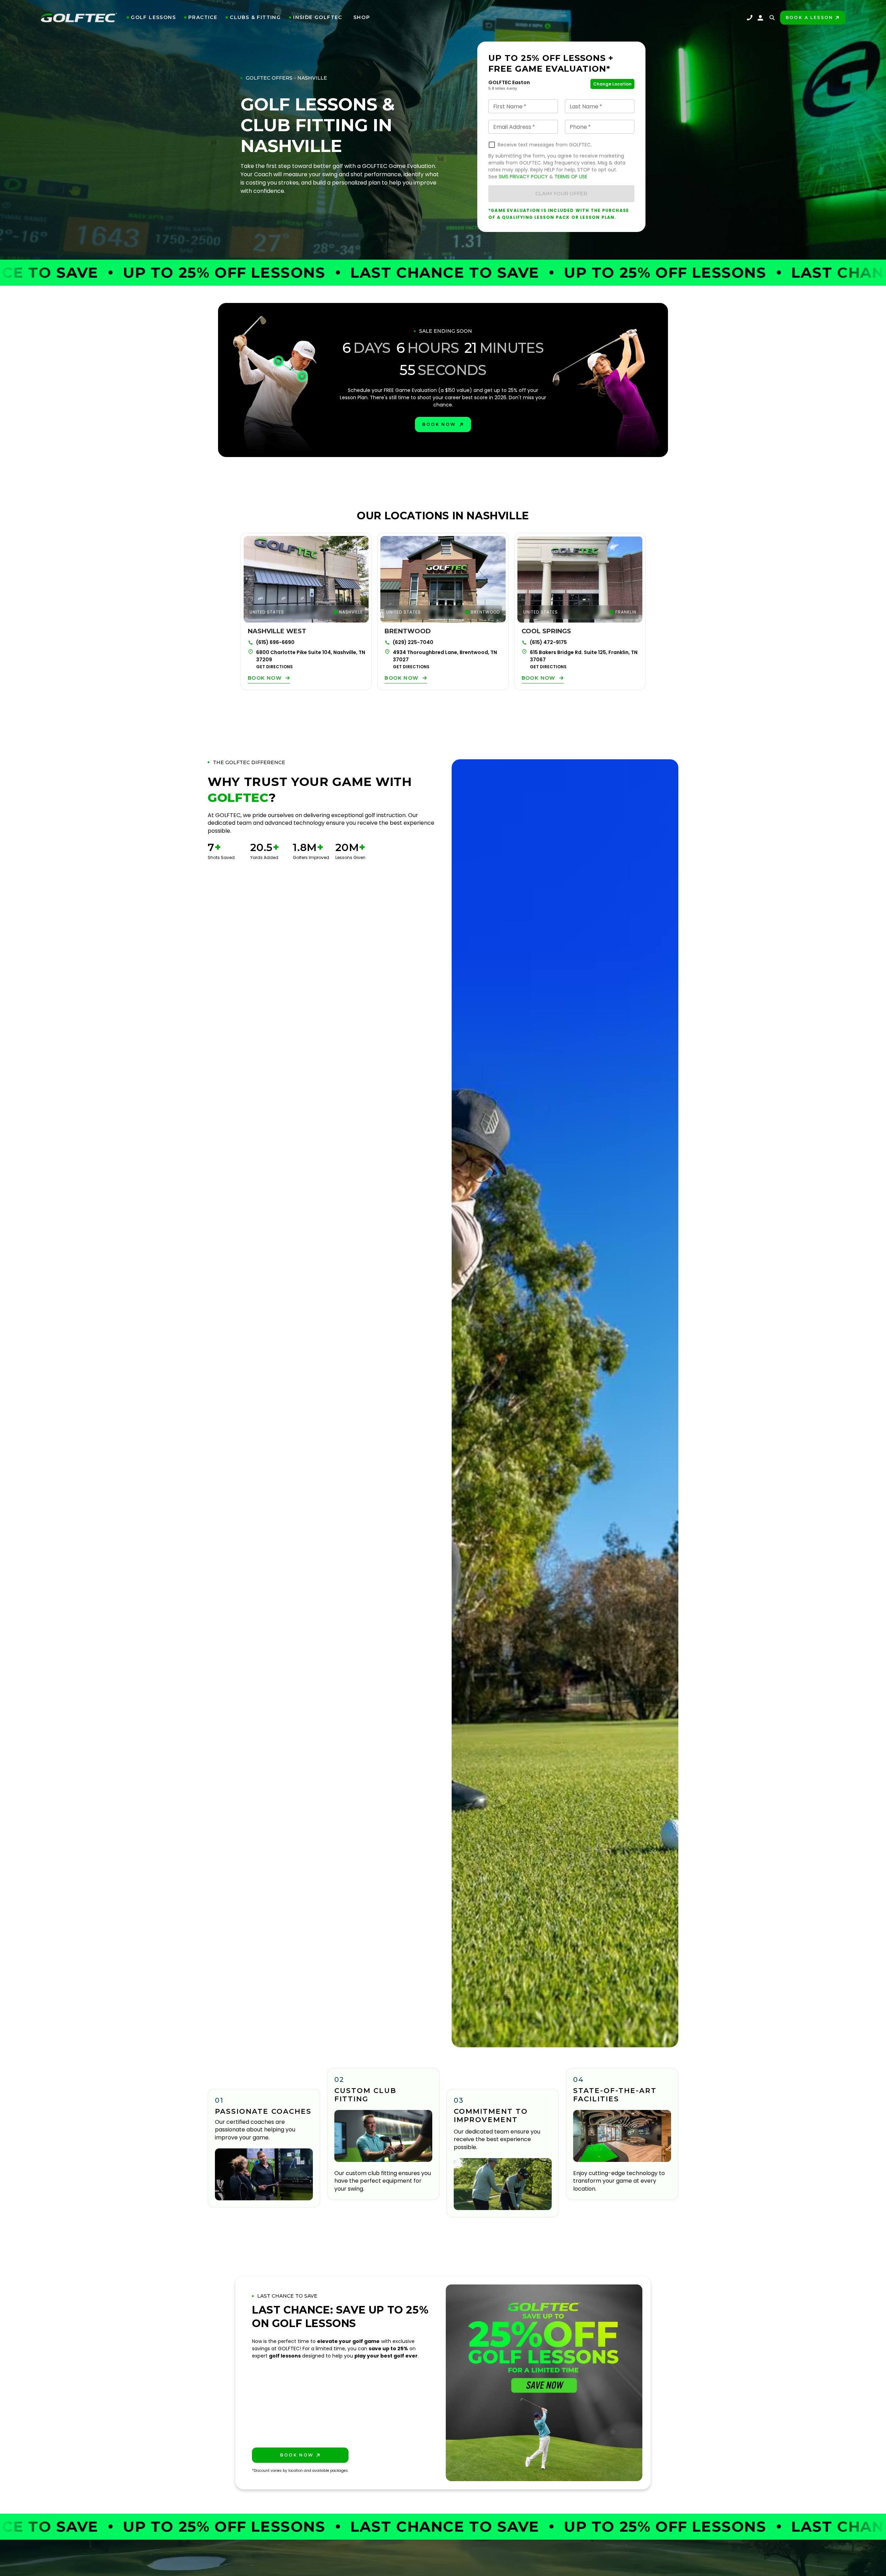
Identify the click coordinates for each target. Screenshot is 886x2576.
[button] (151, 17)
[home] (79, 18)
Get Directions (274, 667)
